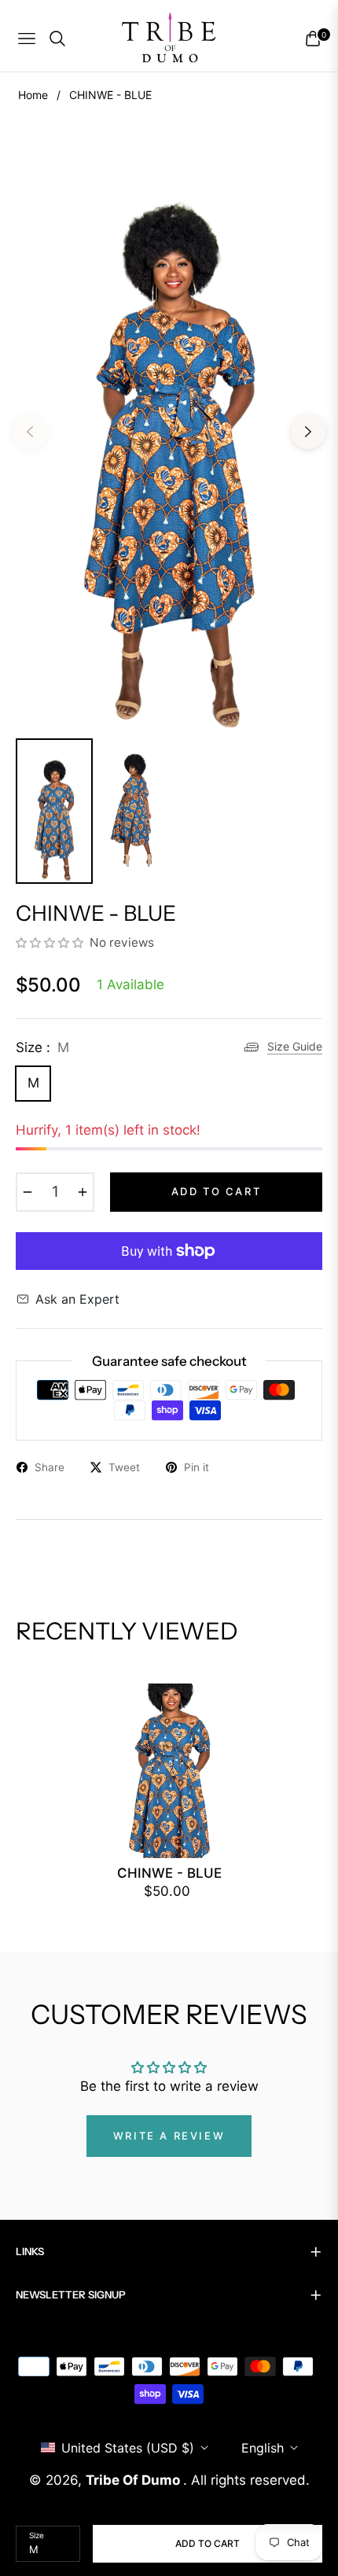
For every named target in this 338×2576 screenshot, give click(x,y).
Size (37, 2535)
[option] (169, 425)
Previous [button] (30, 432)
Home (33, 95)
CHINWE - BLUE (169, 1873)
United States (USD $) (128, 2448)
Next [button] (308, 432)
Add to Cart (208, 2543)
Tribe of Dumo (134, 2480)
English (263, 2448)
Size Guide (295, 1046)
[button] (51, 942)
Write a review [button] (169, 2136)
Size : (42, 1047)
